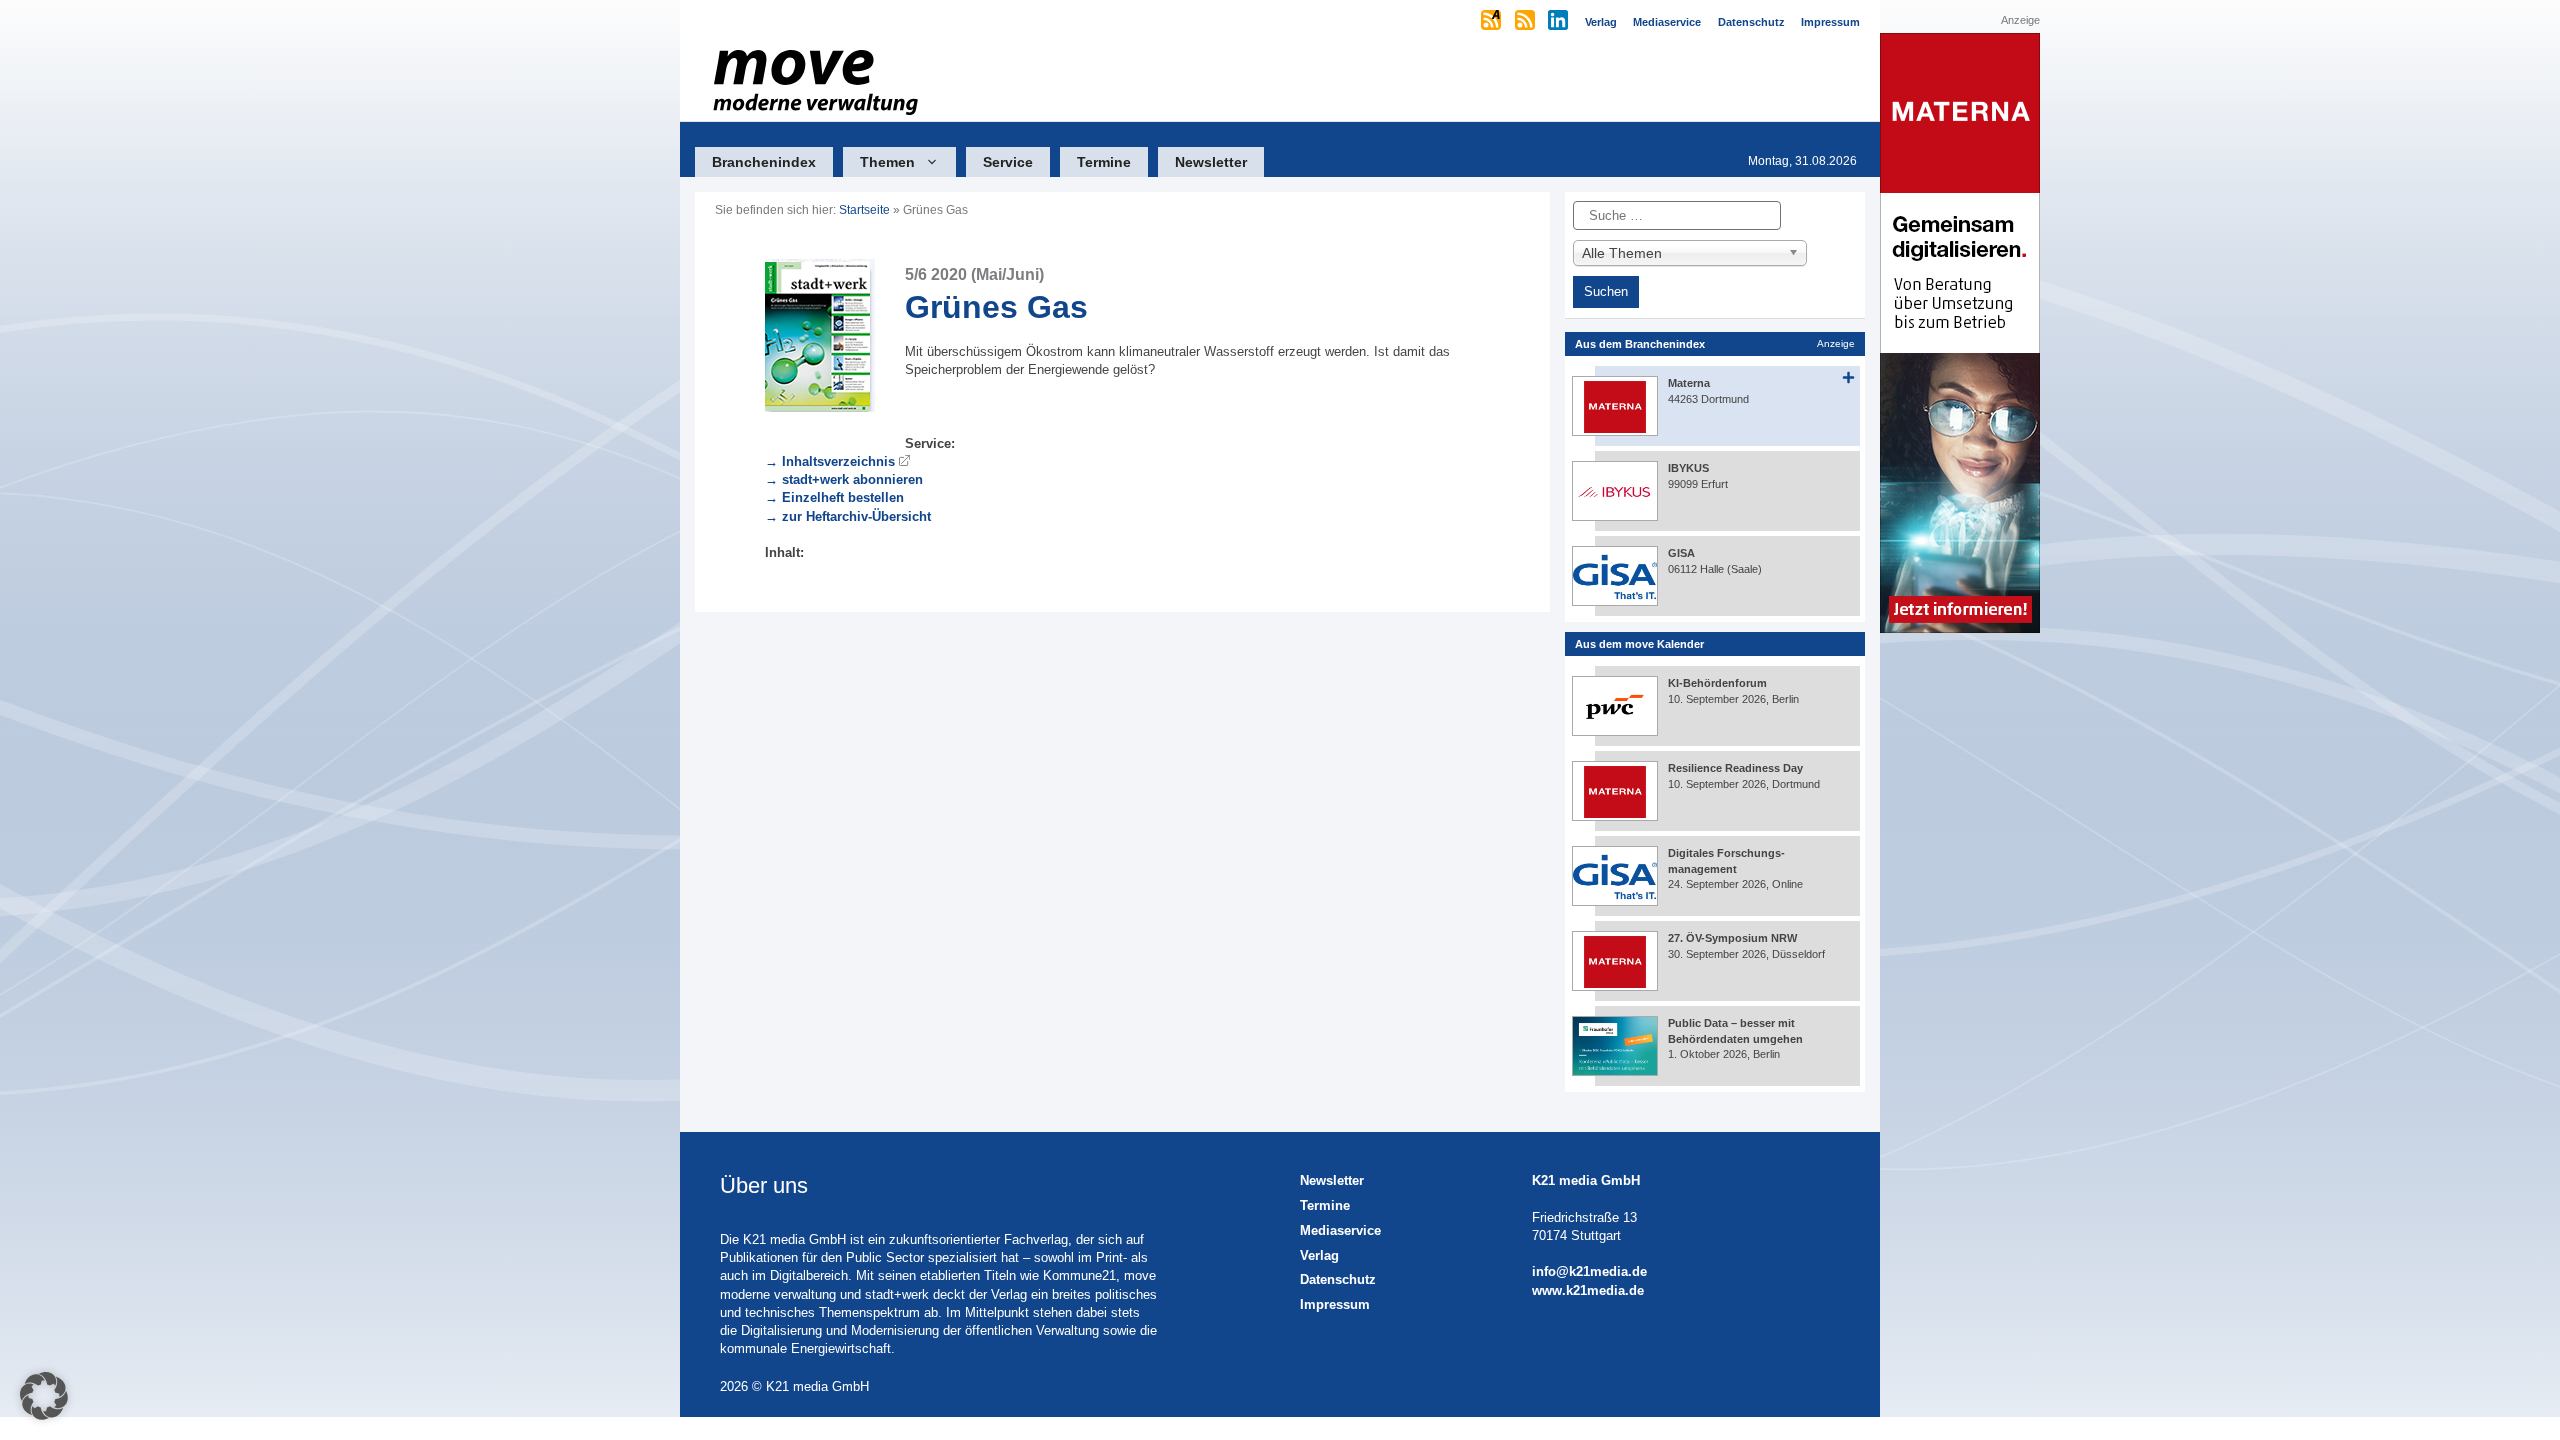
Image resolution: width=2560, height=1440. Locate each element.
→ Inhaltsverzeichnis (830, 461)
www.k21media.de (1588, 1290)
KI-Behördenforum (1717, 683)
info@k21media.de (1589, 1271)
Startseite (864, 210)
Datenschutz (1338, 1279)
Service (1008, 162)
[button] (44, 1396)
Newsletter (1211, 162)
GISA (1681, 553)
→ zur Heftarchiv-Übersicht (848, 516)
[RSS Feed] (1526, 22)
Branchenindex (764, 162)
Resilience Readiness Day (1735, 768)
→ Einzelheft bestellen (834, 497)
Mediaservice (1340, 1230)
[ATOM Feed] (1492, 22)
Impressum (1335, 1304)
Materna (1689, 383)
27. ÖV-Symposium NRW (1732, 938)
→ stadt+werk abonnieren (844, 479)
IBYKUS (1688, 468)
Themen (887, 162)
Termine (1104, 162)
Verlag (1319, 1255)
